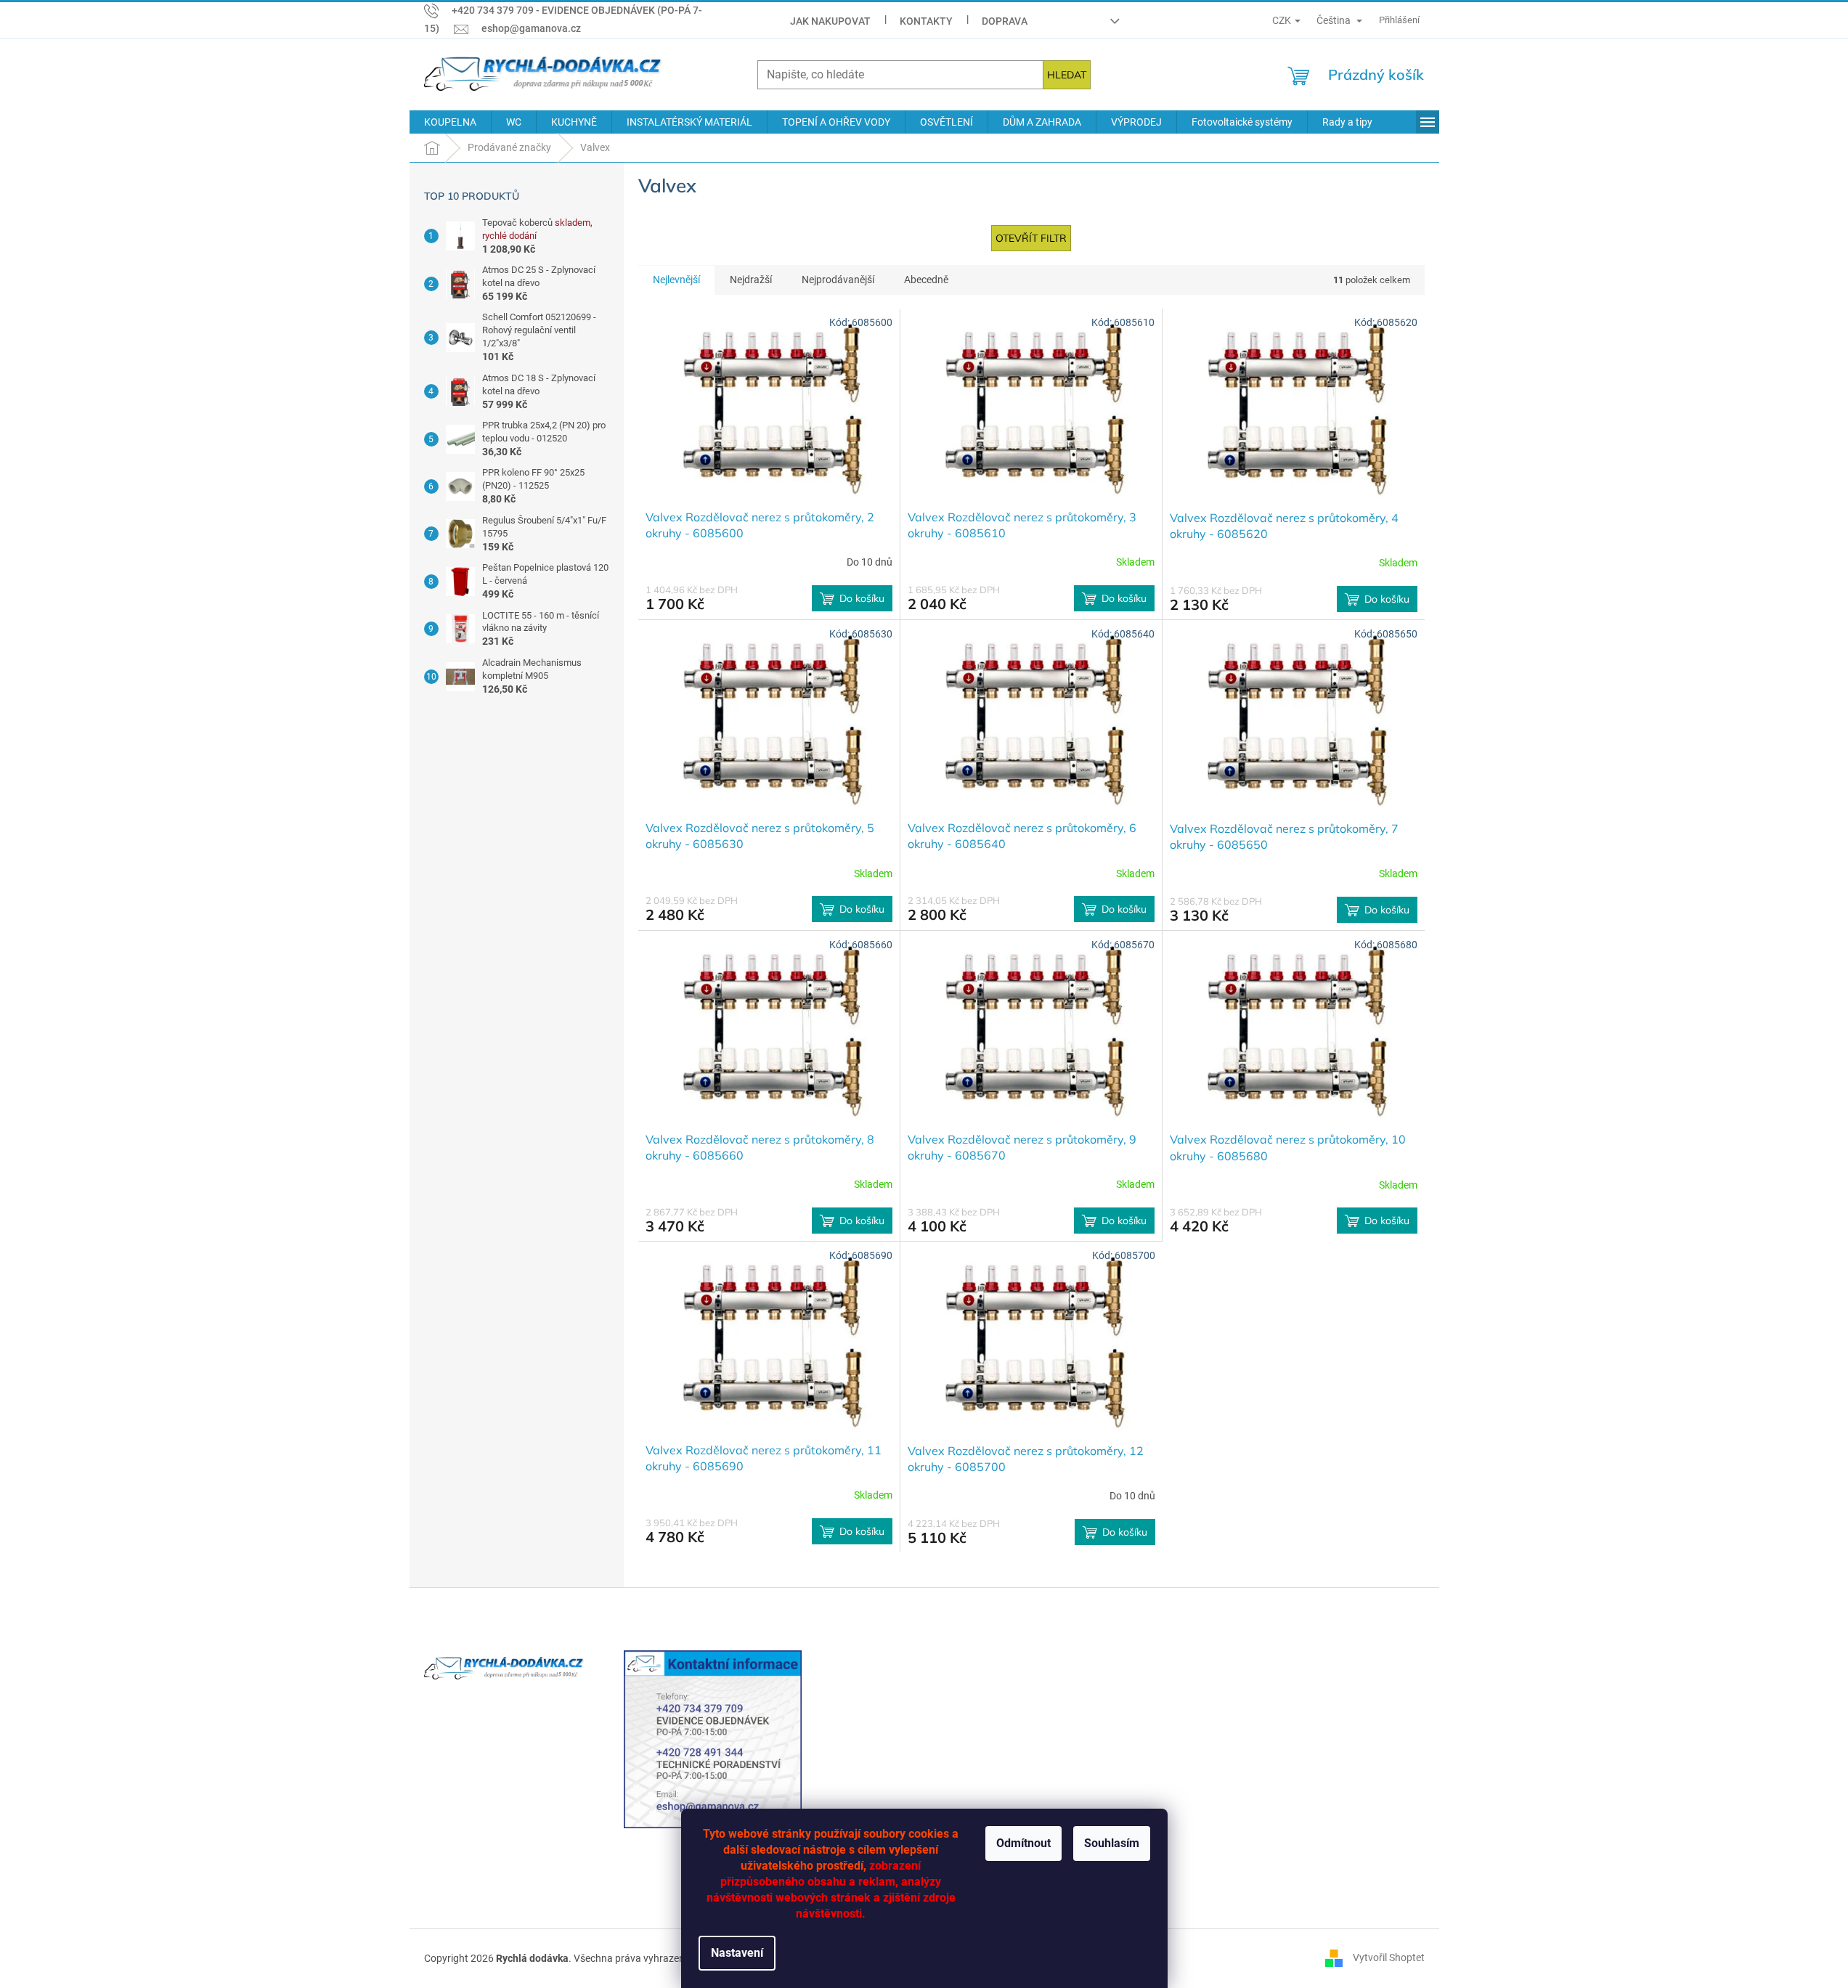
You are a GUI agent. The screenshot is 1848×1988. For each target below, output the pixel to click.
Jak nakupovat (830, 21)
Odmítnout (1023, 1843)
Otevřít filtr (1031, 238)
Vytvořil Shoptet (1389, 1958)
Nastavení (737, 1953)
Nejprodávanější (838, 280)
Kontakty (926, 21)
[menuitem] (450, 122)
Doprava (1005, 21)
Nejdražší (751, 280)
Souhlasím (1112, 1843)
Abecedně (926, 280)
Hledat (1067, 75)
